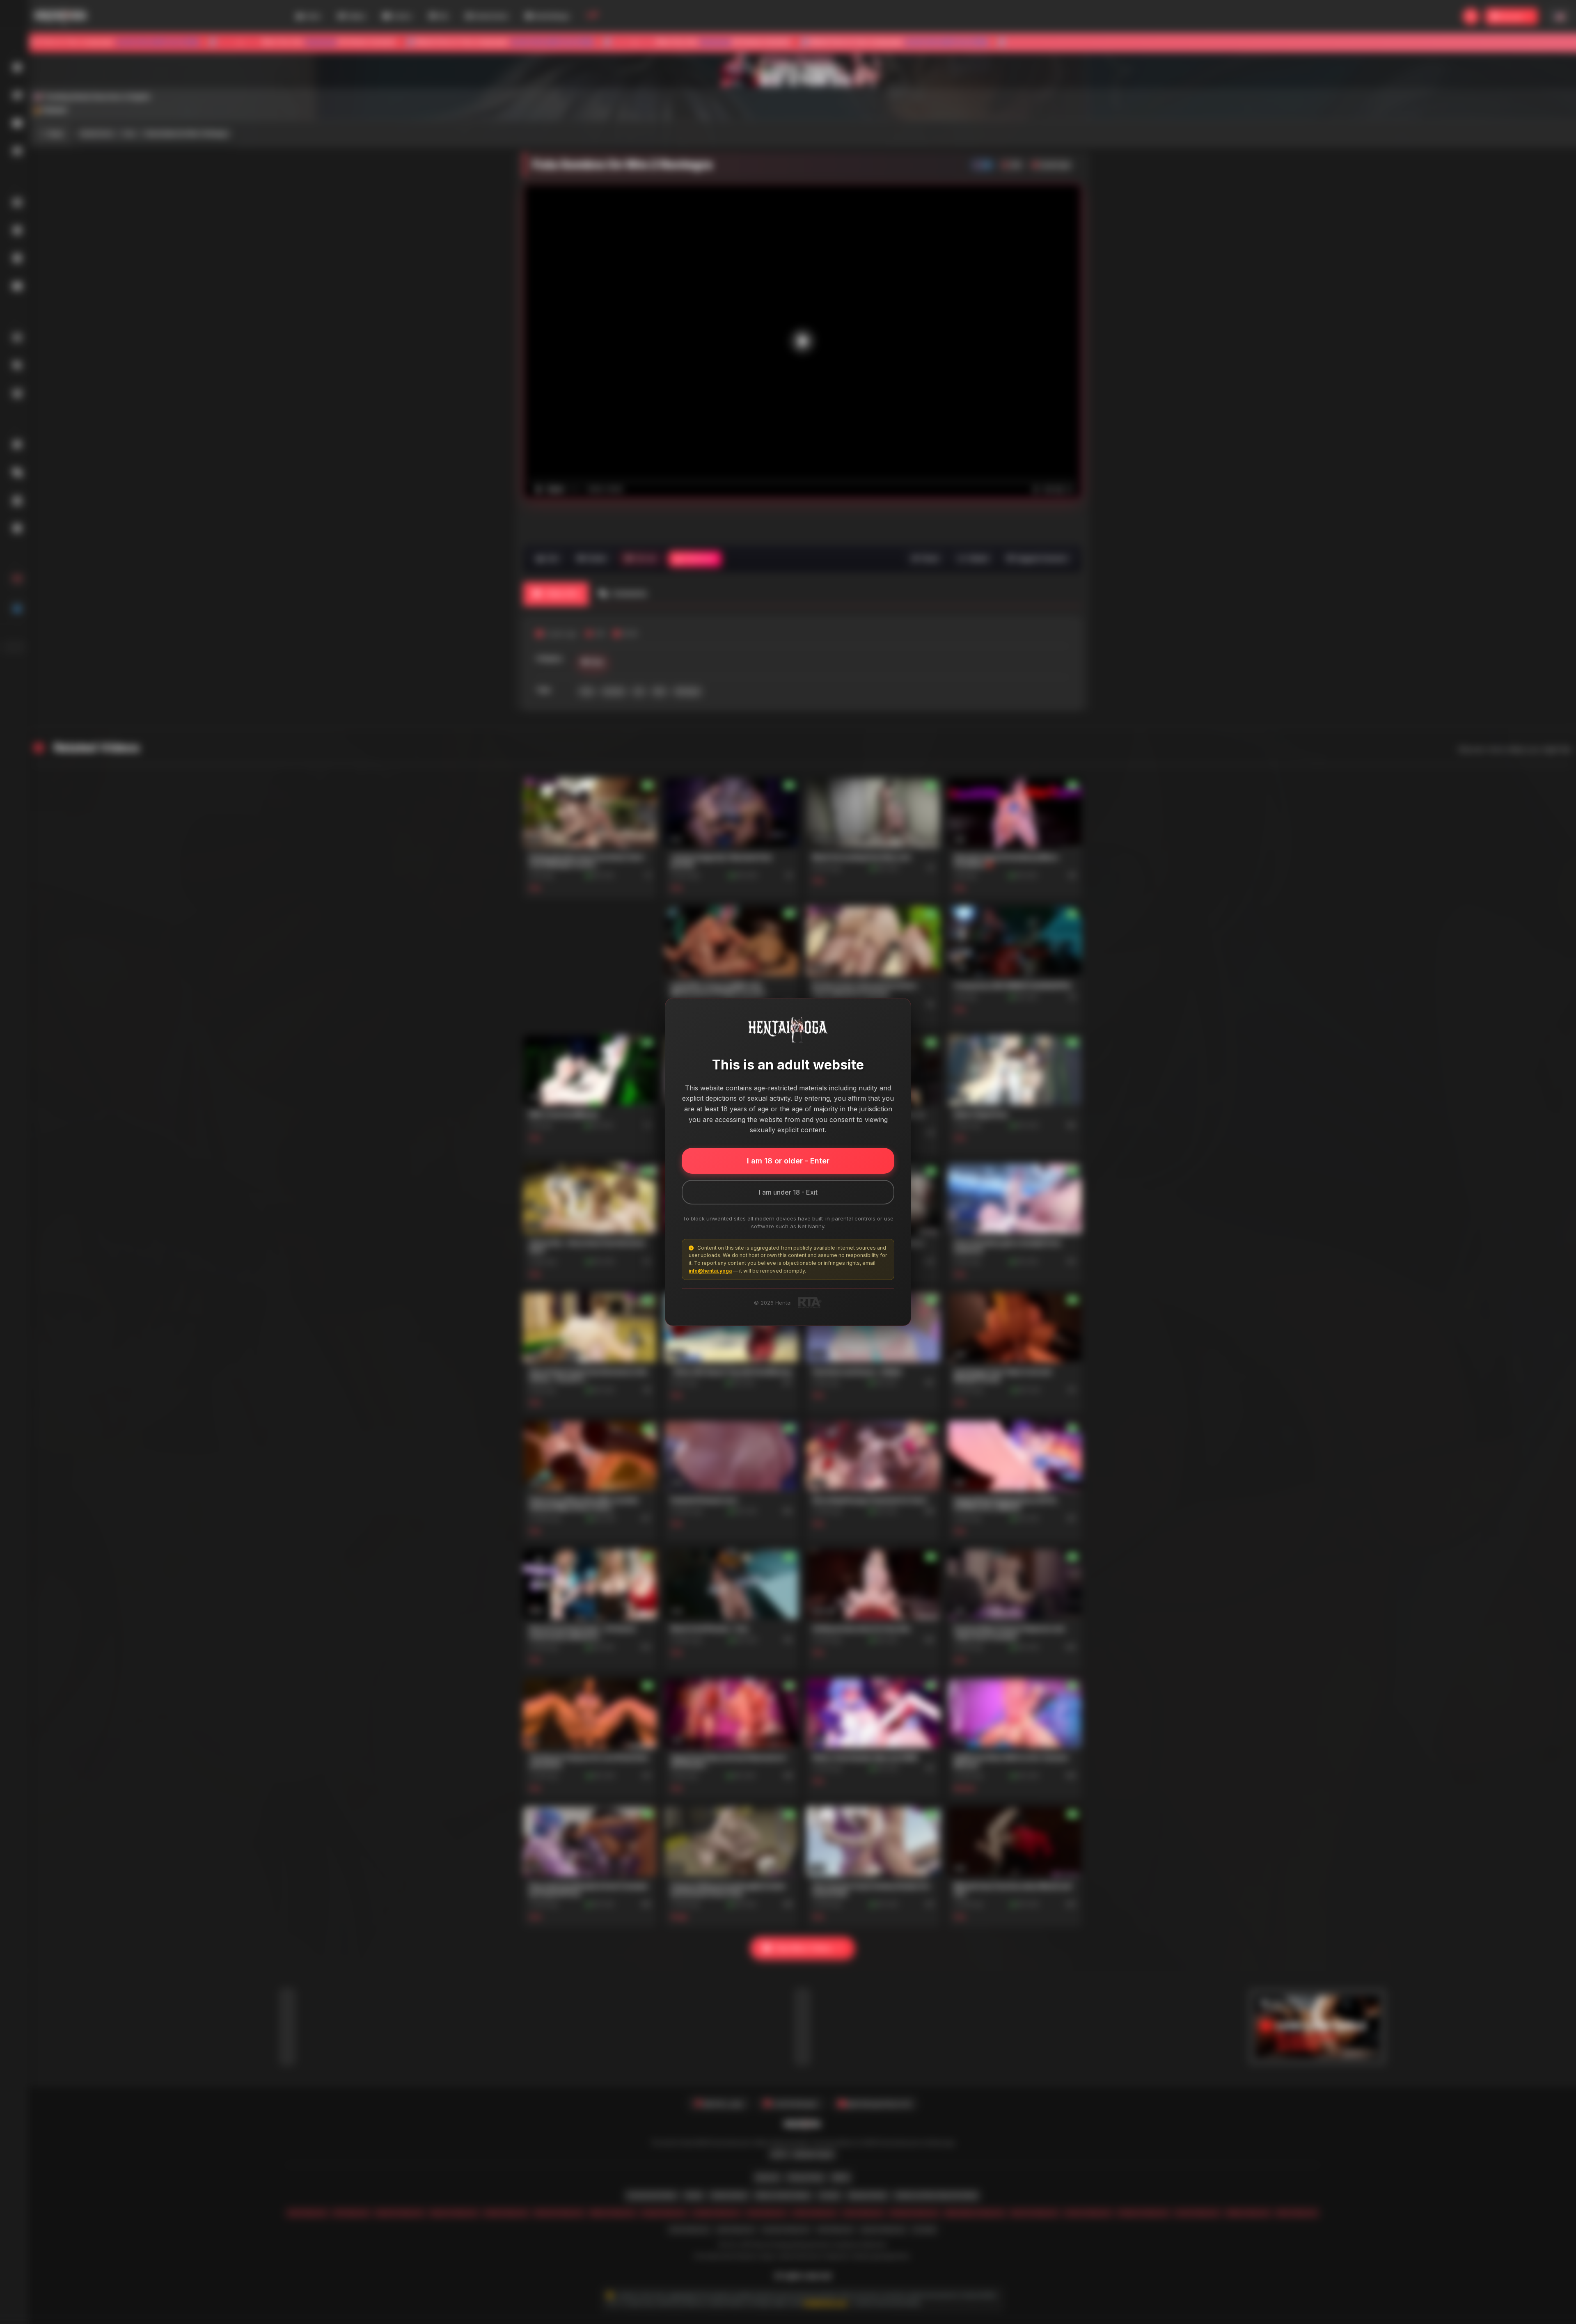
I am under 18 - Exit (788, 1192)
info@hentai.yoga (710, 1271)
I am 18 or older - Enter (788, 1161)
